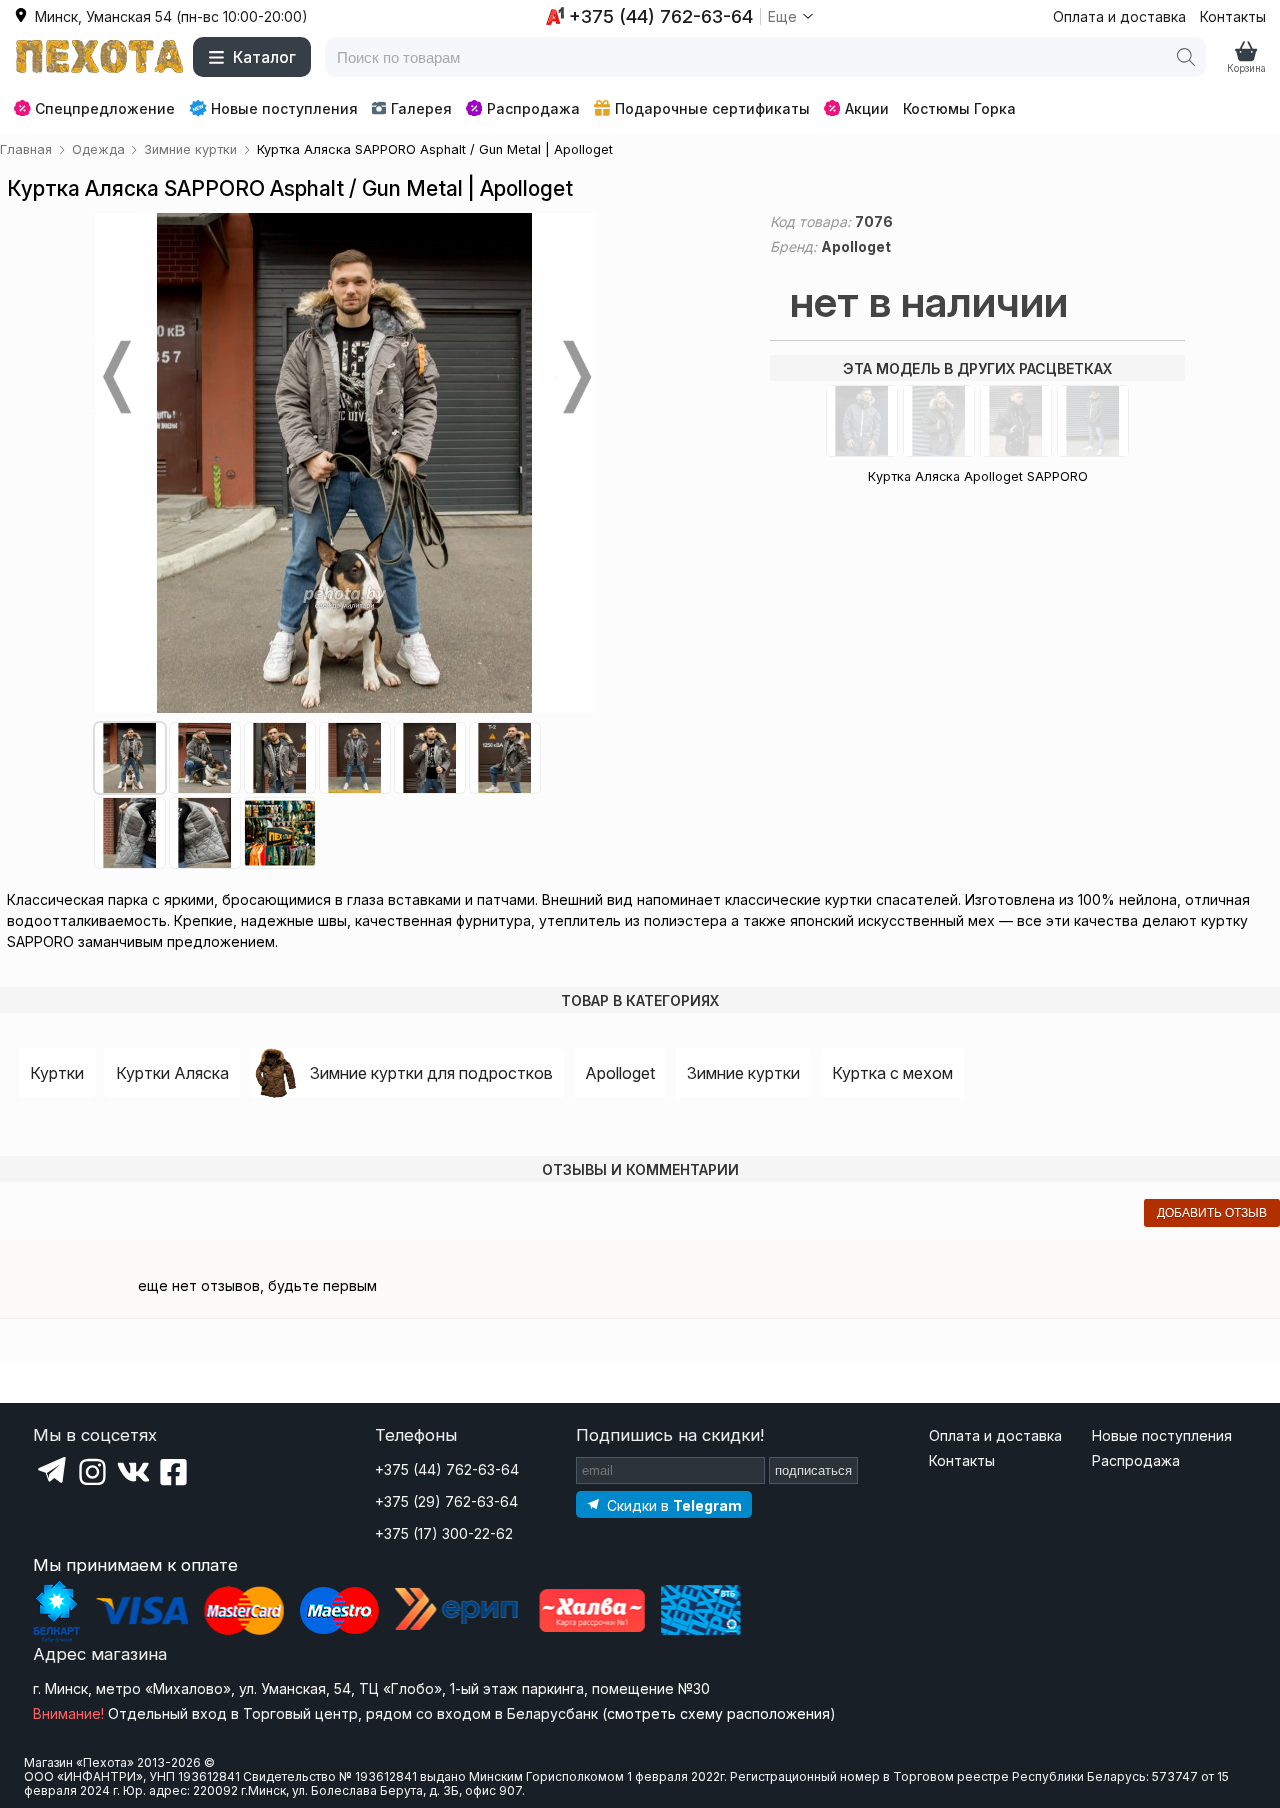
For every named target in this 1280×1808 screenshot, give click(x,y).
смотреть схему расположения (718, 1713)
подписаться (813, 1470)
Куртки (57, 1073)
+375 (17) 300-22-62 (444, 1533)
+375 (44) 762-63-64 (447, 1469)
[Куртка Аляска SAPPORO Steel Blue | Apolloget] (862, 421)
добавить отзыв (1212, 1213)
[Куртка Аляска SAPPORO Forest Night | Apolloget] (1093, 421)
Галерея (421, 108)
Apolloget (620, 1073)
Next (575, 377)
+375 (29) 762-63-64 (446, 1501)
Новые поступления (284, 108)
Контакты (1233, 16)
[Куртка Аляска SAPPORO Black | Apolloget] (1016, 421)
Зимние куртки (743, 1073)
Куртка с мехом (892, 1073)
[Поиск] (1186, 57)
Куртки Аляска (172, 1073)
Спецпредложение (105, 108)
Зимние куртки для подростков (431, 1073)
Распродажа (533, 108)
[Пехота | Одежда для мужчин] (100, 57)
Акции (867, 108)
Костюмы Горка (959, 108)
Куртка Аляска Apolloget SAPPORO (978, 476)
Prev (115, 377)
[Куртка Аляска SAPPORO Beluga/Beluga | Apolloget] (939, 421)
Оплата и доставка (1119, 16)
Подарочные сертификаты (712, 108)
